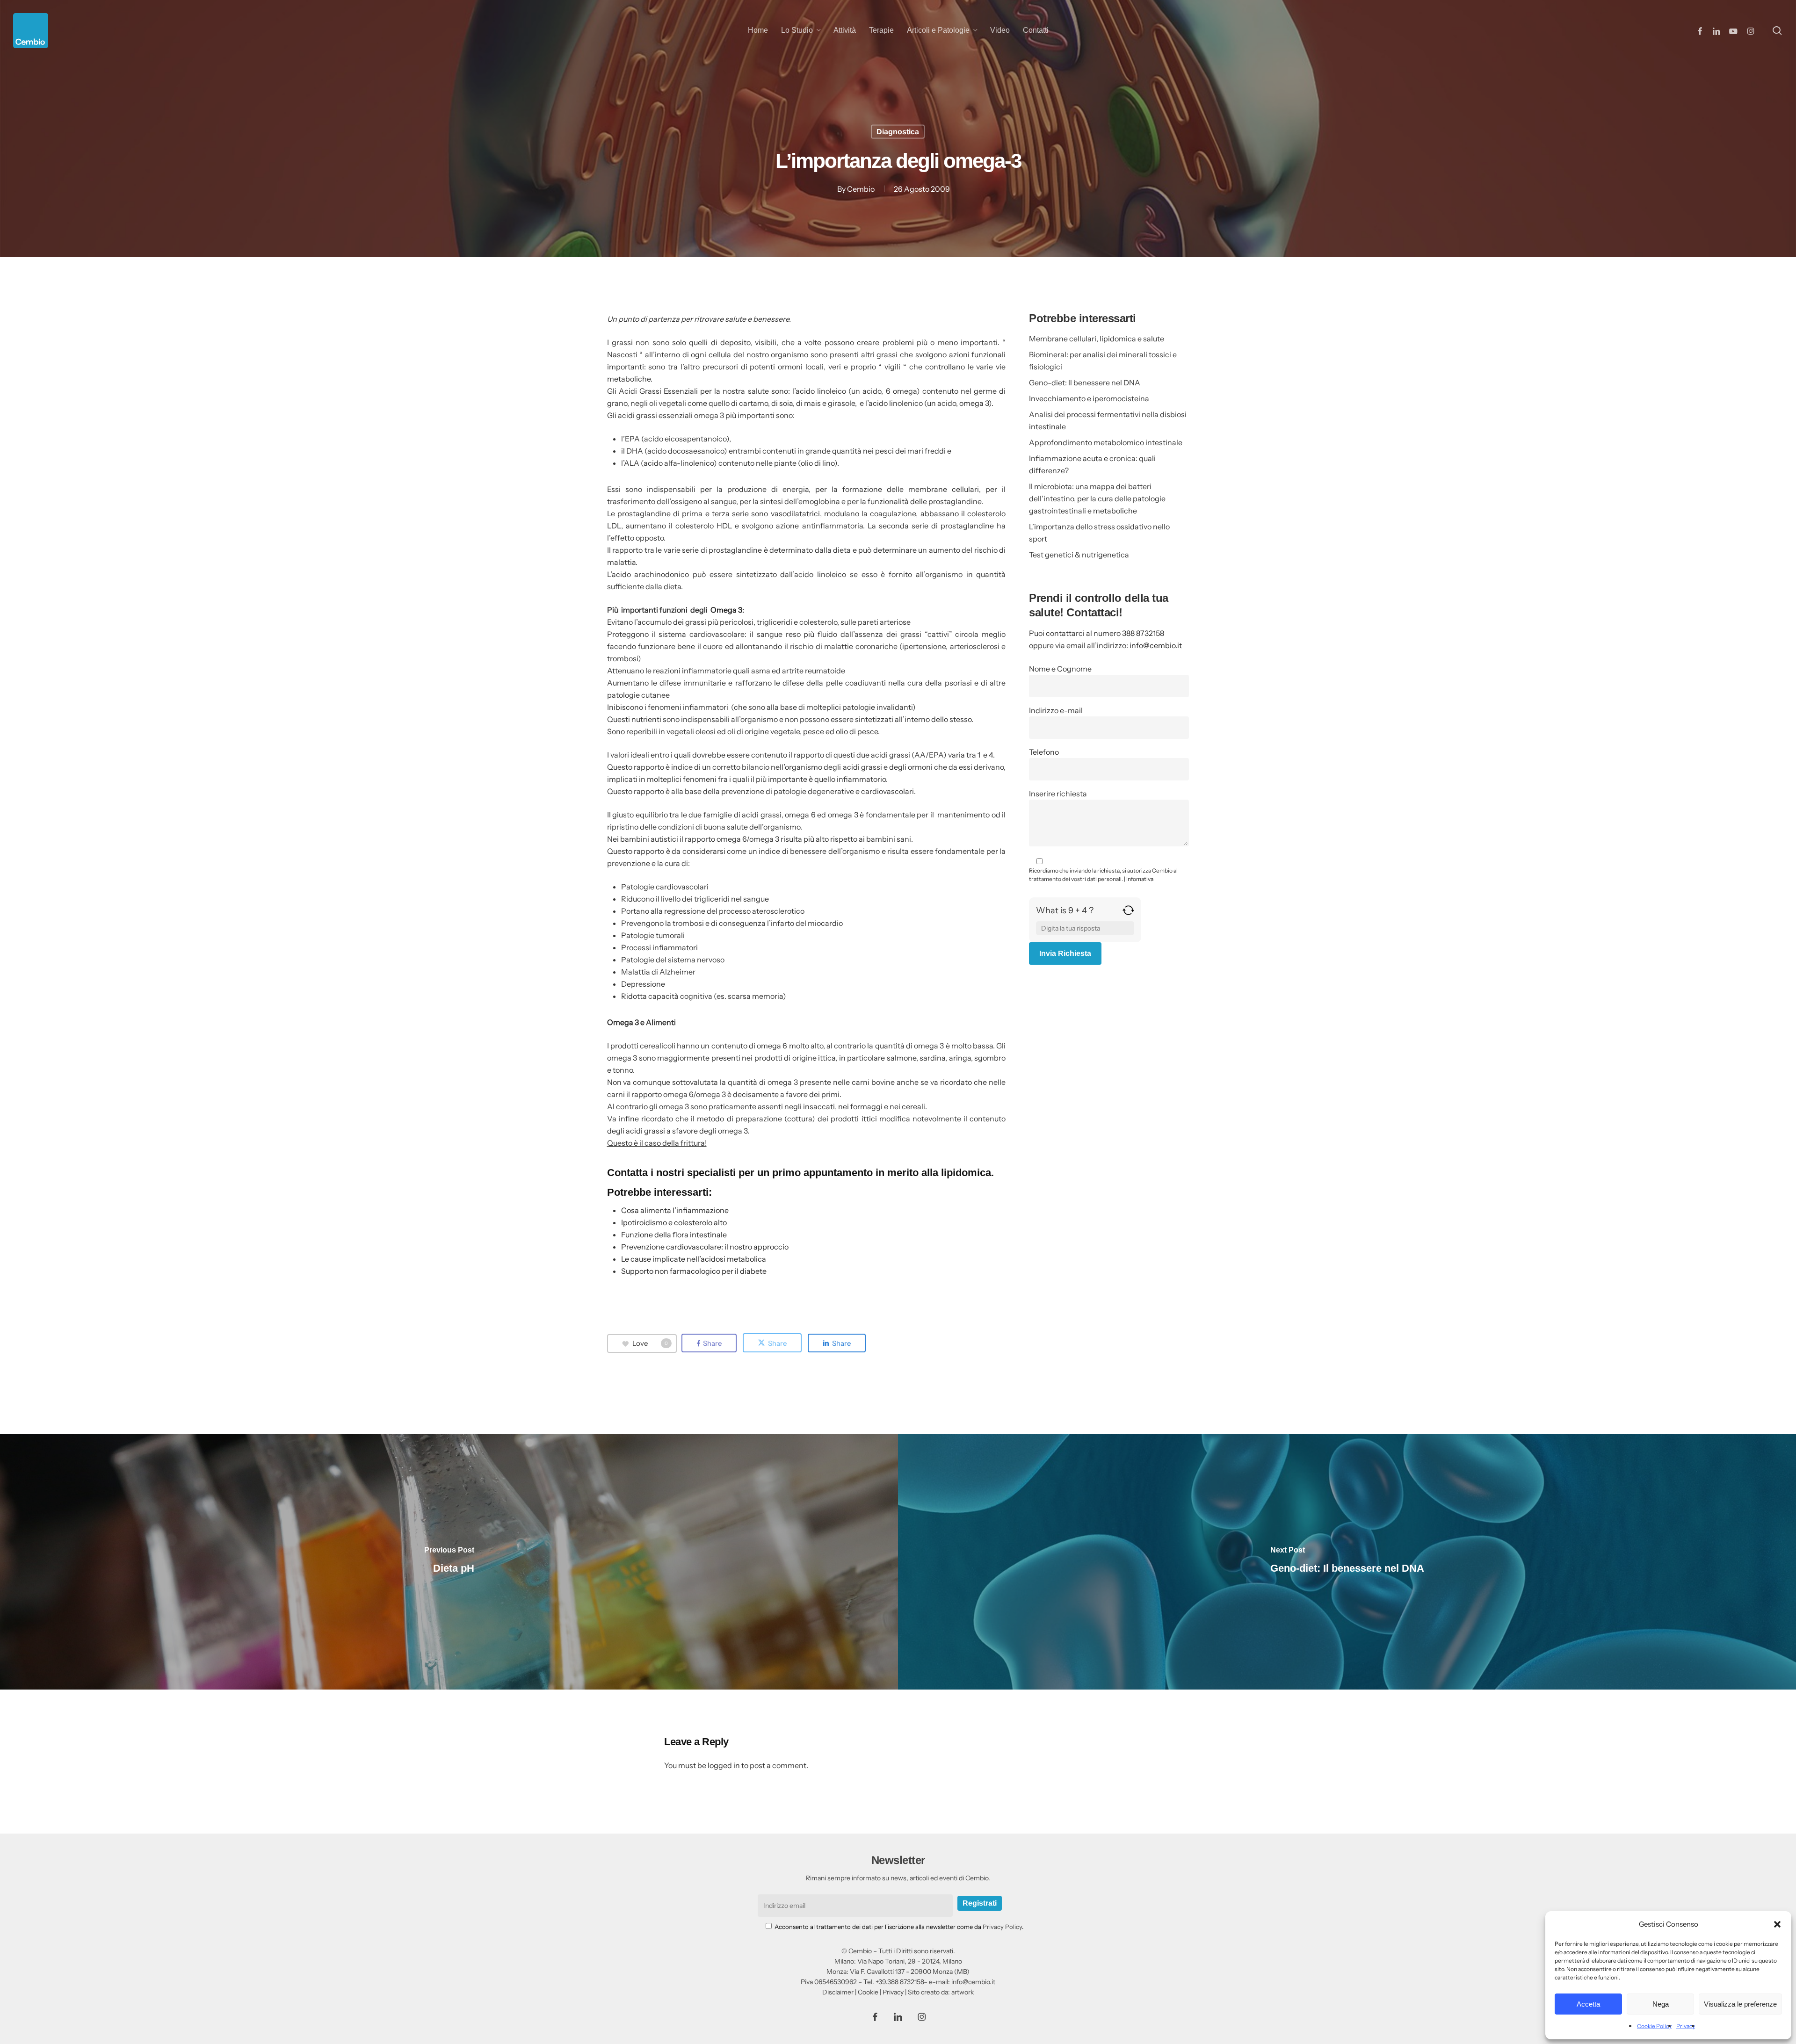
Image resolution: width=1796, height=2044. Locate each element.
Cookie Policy (1654, 2026)
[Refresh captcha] (1128, 914)
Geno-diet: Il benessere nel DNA (1085, 383)
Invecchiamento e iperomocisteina (1089, 398)
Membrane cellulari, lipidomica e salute (1097, 339)
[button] (1777, 1924)
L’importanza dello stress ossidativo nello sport (1099, 533)
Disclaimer (838, 1992)
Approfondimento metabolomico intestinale (1106, 442)
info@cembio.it (1156, 645)
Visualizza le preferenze (1740, 2004)
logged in (724, 1765)
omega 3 (974, 403)
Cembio (861, 189)
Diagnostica (898, 132)
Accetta (1588, 2004)
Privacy (1686, 2026)
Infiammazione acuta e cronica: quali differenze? (1092, 464)
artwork (963, 1992)
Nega (1661, 2004)
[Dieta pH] (449, 1562)
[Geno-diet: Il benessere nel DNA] (1347, 1562)
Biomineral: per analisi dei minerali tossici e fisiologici (1103, 361)
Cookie (868, 1992)
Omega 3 (726, 610)
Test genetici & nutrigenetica (1079, 555)
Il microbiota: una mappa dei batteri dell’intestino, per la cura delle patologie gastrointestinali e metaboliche (1097, 498)
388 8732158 (1143, 633)
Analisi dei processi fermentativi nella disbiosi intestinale (1108, 420)
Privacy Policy (1002, 1927)
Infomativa (1140, 879)
